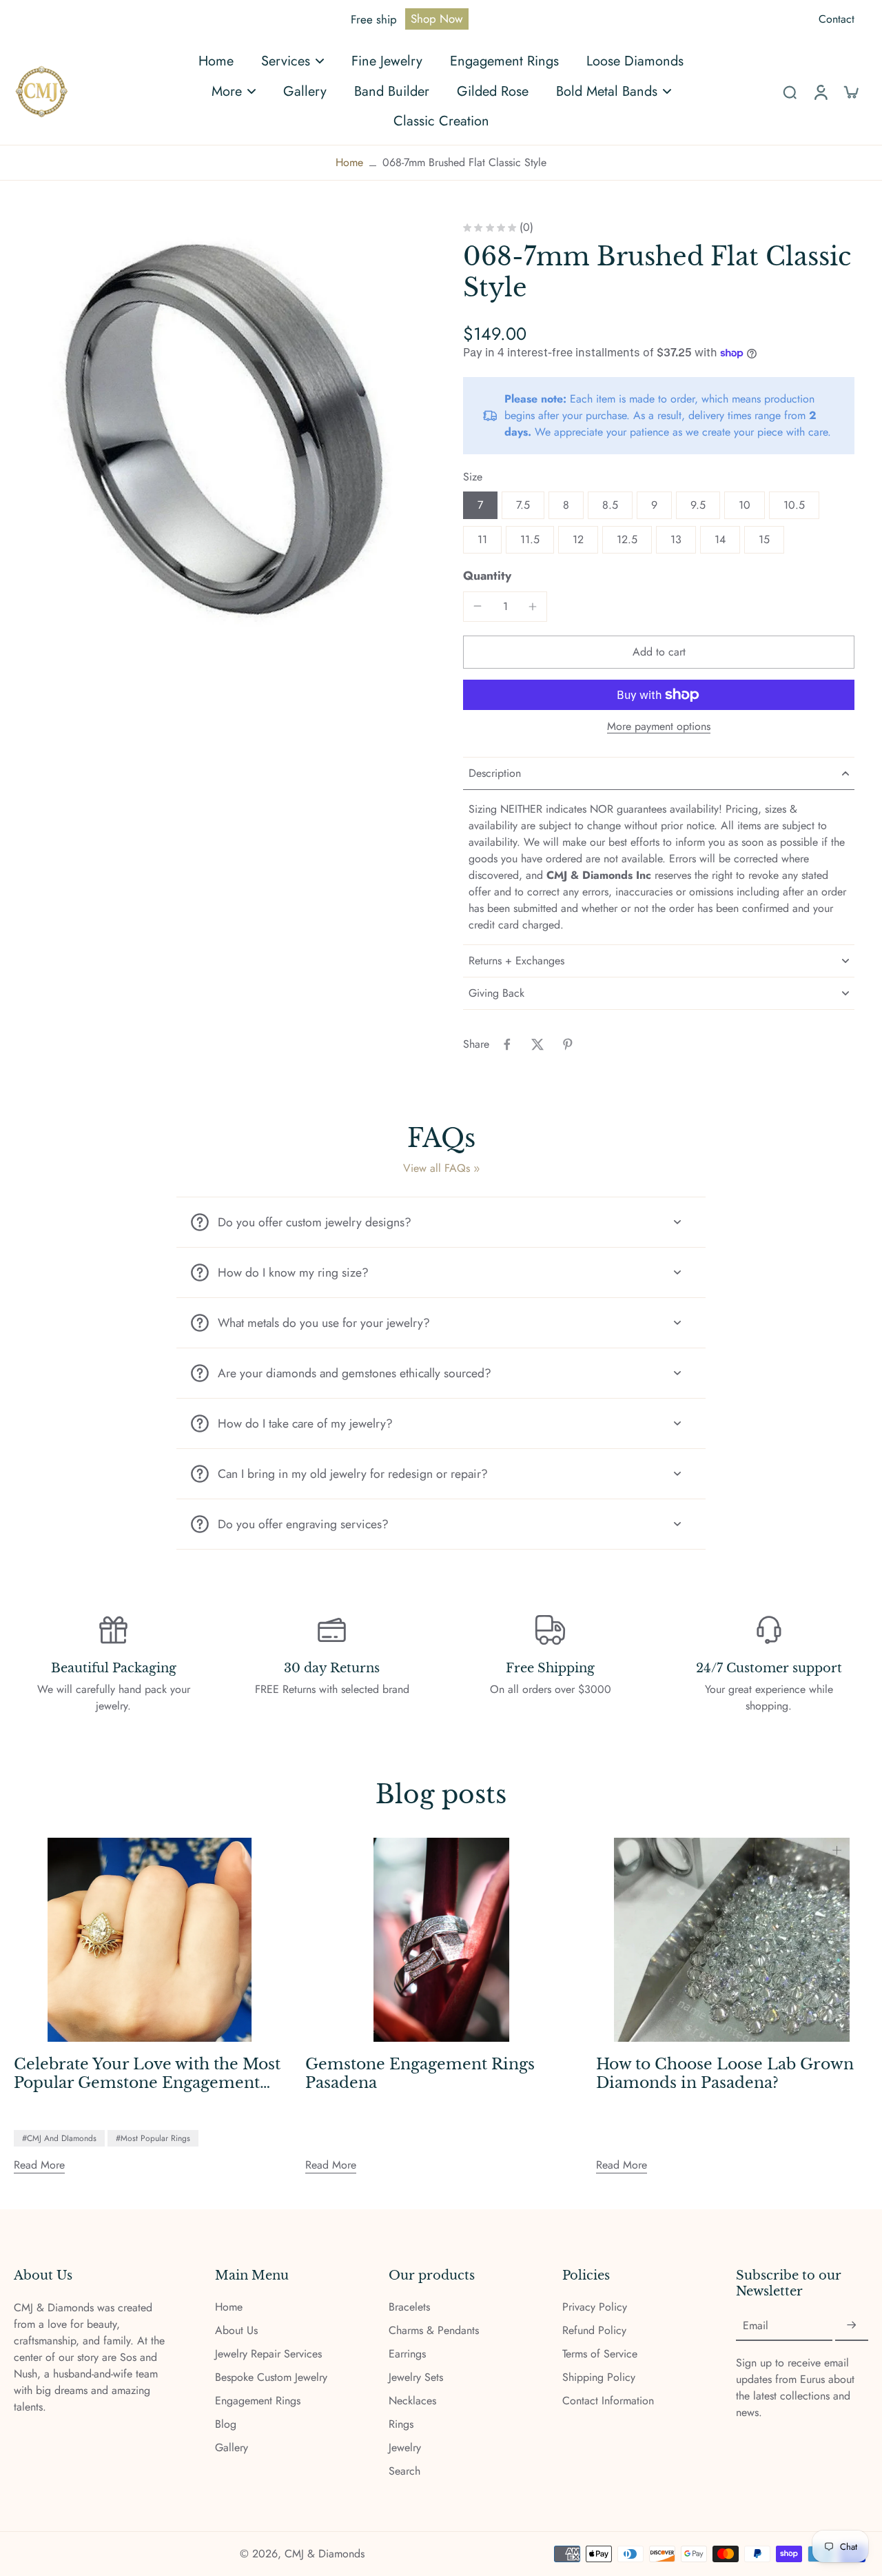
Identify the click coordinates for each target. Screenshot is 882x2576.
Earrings (407, 2354)
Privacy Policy (595, 2307)
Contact (837, 19)
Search (404, 2471)
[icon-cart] (850, 92)
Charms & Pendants (434, 2331)
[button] (659, 652)
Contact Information (608, 2401)
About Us (236, 2331)
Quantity (487, 576)
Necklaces (412, 2401)
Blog (226, 2424)
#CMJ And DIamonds (59, 2138)
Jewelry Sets (416, 2377)
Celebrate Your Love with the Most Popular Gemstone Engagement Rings (147, 2074)
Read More (39, 2165)
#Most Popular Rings (153, 2138)
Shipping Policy (599, 2377)
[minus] (478, 606)
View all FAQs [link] (437, 1168)
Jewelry (405, 2448)
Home (349, 162)
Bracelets (409, 2307)
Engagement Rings (258, 2401)
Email (756, 2326)
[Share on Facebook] (507, 1044)
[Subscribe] (852, 2325)
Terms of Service (600, 2354)
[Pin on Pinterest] (568, 1044)
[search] (790, 92)
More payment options (659, 728)
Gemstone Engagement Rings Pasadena (420, 2074)
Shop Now (437, 19)
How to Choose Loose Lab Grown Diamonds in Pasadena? (725, 2074)
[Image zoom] (216, 425)
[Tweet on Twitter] (537, 1044)
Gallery (232, 2448)
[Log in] (820, 91)
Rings (401, 2424)
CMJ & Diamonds (325, 2554)
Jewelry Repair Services (268, 2354)
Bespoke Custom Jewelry (271, 2377)
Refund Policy (594, 2331)
